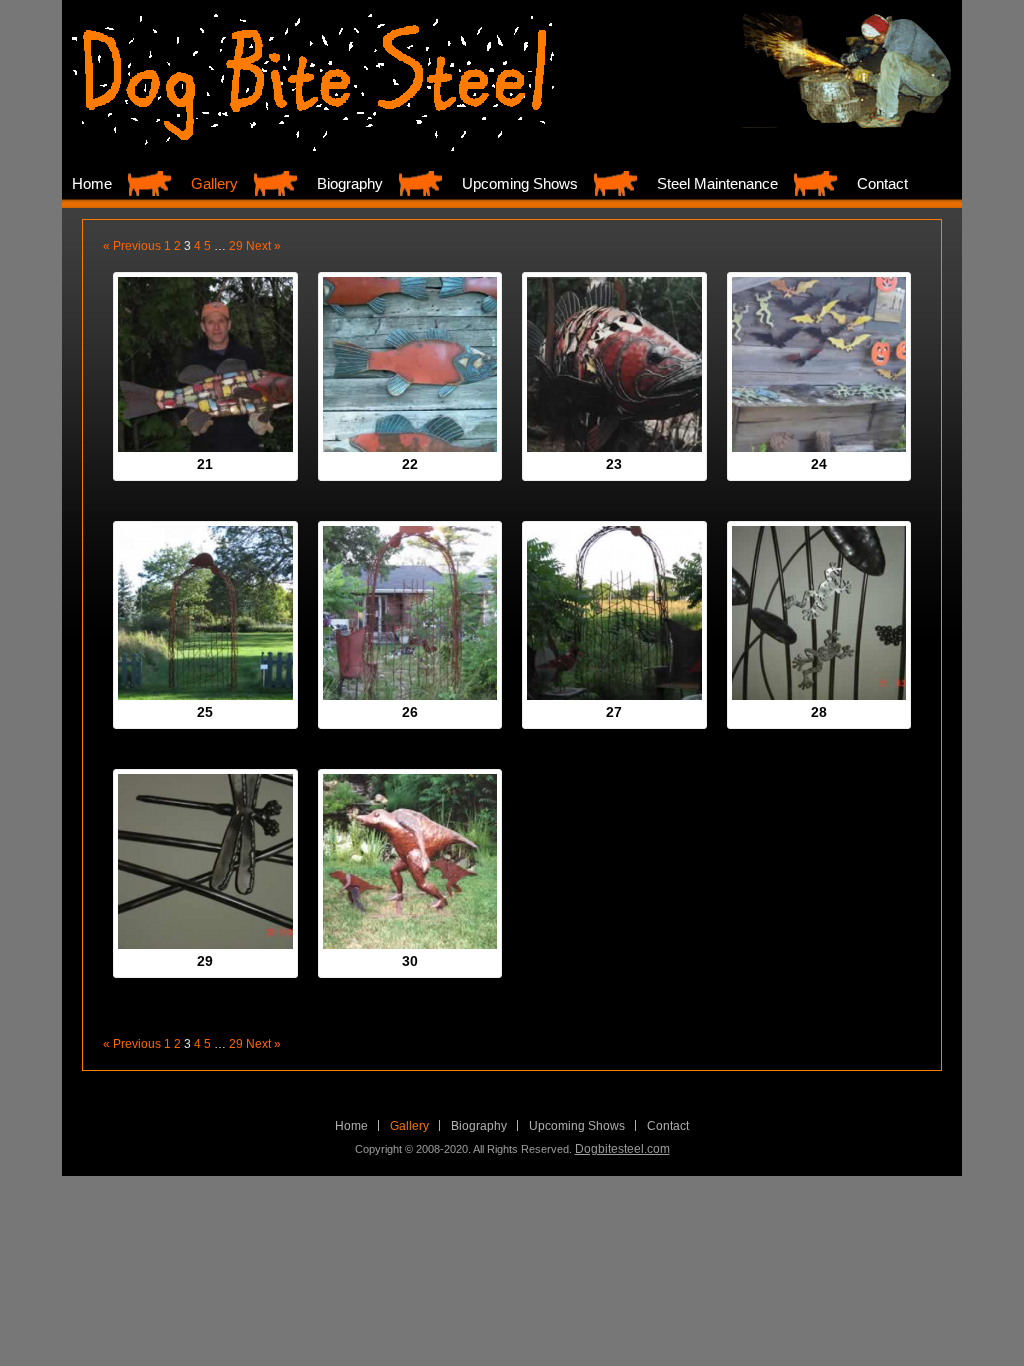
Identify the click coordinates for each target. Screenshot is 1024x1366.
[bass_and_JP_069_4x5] (205, 364)
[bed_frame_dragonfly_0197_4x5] (205, 861)
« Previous (132, 246)
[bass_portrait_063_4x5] (614, 364)
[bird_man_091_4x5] (410, 861)
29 (236, 246)
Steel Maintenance (717, 183)
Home (92, 183)
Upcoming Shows (520, 183)
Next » (263, 246)
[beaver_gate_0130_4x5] (410, 613)
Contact (882, 183)
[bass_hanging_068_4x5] (410, 364)
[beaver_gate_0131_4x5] (614, 613)
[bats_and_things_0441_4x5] (819, 364)
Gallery (214, 183)
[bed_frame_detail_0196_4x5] (819, 613)
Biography (350, 183)
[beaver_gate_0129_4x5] (205, 613)
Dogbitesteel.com (622, 1149)
